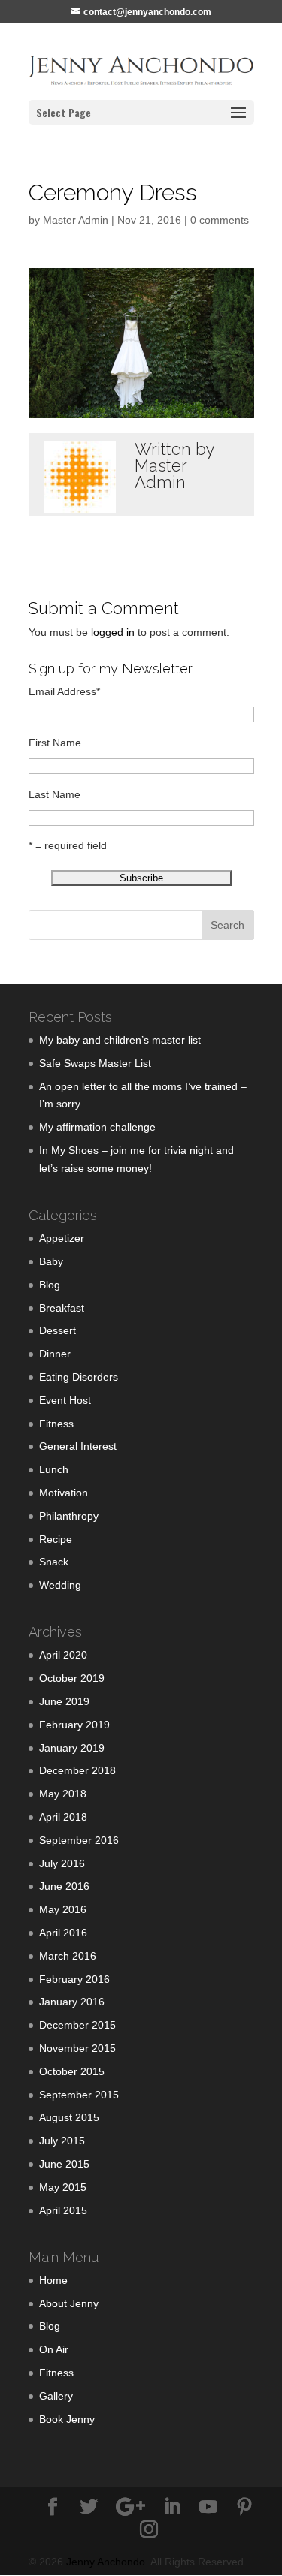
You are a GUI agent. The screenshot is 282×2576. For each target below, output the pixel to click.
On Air (54, 2349)
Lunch (54, 1469)
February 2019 (74, 1725)
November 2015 (77, 2048)
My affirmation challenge (97, 1127)
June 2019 (64, 1701)
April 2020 (63, 1655)
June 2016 (64, 1886)
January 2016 (72, 2002)
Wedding (60, 1585)
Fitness (56, 1424)
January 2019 (72, 1748)
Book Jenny (67, 2419)
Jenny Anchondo (106, 2562)
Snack (54, 1562)
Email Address (64, 691)
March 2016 (68, 1956)
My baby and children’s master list (120, 1040)
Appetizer (62, 1238)
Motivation (64, 1493)
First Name (55, 743)
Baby (51, 1261)
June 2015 (64, 2164)
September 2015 (79, 2095)
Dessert (58, 1330)
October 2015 (72, 2071)
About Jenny (69, 2303)
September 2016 (79, 1840)
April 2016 (63, 1933)
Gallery (56, 2396)
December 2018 (77, 1770)
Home (53, 2280)
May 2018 (63, 1794)
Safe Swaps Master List (95, 1063)
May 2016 (63, 1909)
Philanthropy (69, 1516)
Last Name (55, 794)
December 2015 (77, 2025)
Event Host (65, 1400)
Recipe (56, 1539)
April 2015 (63, 2210)
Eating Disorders (79, 1377)
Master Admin (76, 220)
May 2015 (63, 2187)
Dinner (55, 1354)
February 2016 (74, 1979)
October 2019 (72, 1678)
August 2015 (69, 2117)
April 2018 (63, 1817)
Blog (50, 1285)
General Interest (78, 1446)
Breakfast (62, 1308)
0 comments (220, 220)
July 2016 (62, 1863)
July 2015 (62, 2141)
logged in (113, 632)
